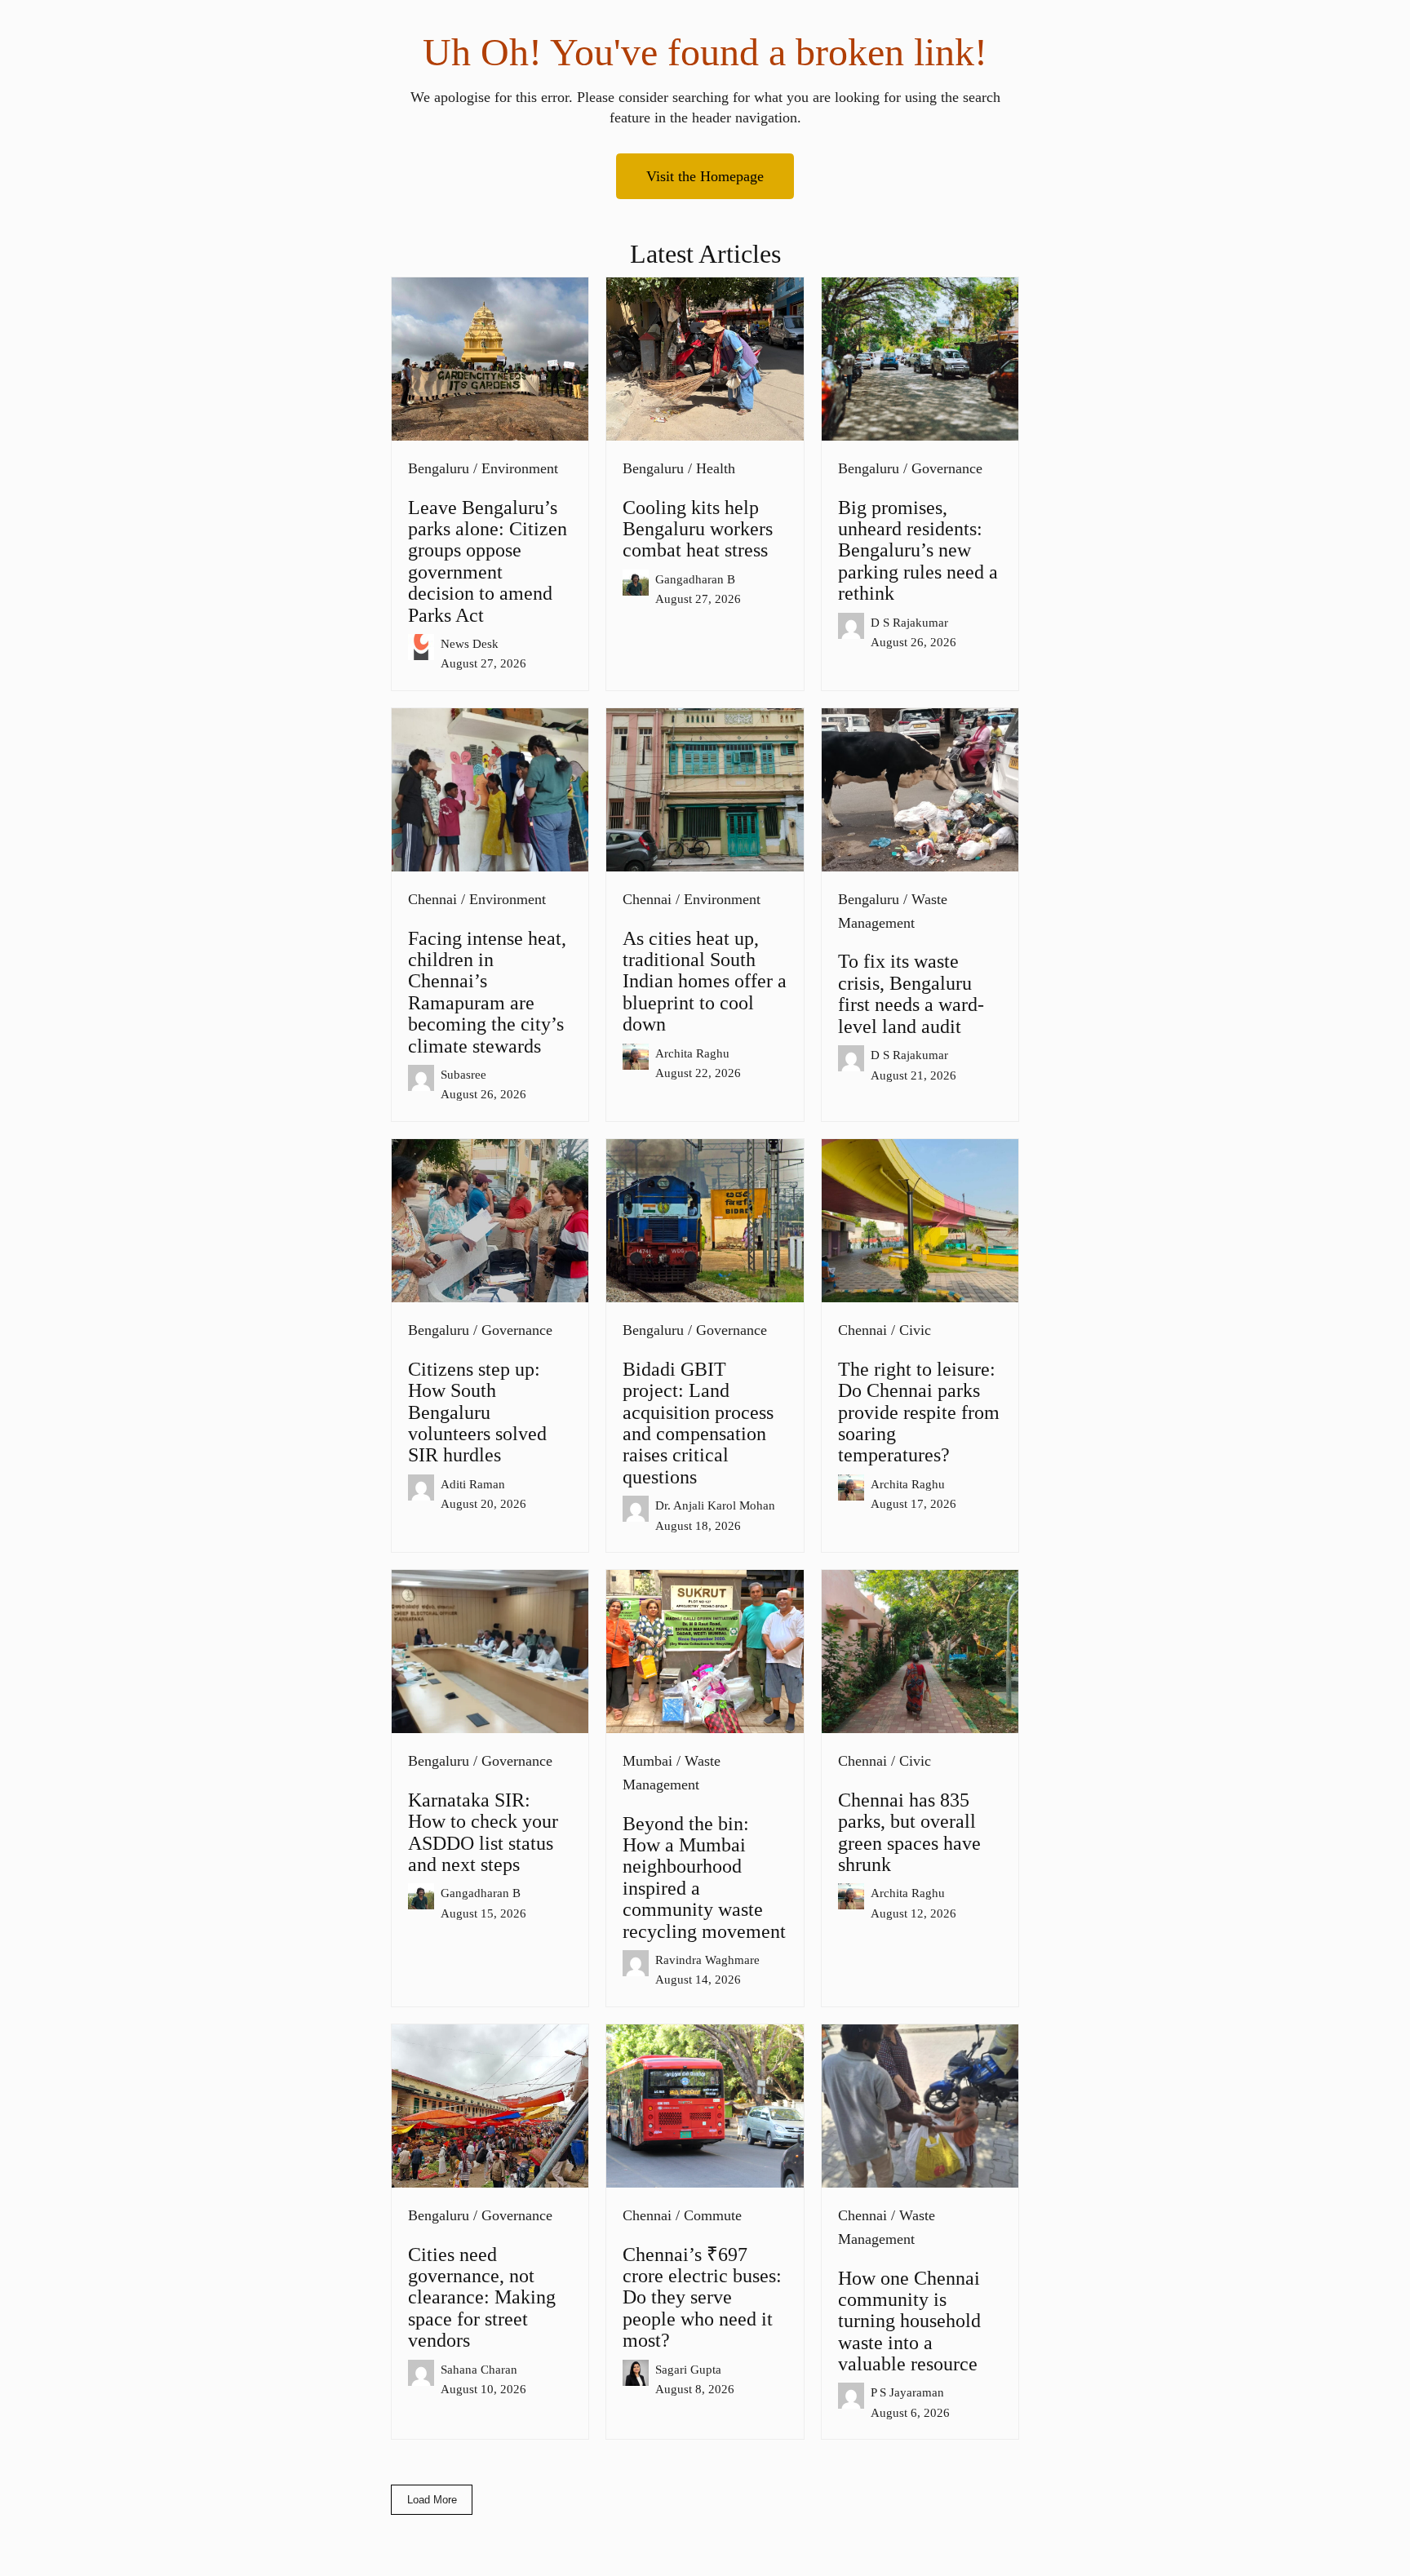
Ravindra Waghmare (707, 1960)
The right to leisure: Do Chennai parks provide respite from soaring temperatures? (919, 1412)
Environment (520, 468)
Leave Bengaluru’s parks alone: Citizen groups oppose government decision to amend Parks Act (488, 561)
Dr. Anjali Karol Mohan (715, 1505)
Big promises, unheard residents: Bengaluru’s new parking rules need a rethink (918, 551)
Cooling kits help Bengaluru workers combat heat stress (698, 529)
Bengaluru (439, 468)
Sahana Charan (479, 2369)
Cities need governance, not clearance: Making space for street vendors (482, 2298)
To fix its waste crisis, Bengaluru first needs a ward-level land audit (911, 993)
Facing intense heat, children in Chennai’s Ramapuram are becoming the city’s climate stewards (487, 992)
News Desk (470, 643)
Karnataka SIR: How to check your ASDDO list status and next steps (483, 1832)
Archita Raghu (692, 1053)
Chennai (432, 899)
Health (716, 468)
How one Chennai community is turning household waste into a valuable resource (909, 2321)
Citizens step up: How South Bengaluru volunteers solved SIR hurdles (477, 1412)
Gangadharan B (695, 579)
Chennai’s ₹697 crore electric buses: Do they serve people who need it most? (702, 2298)
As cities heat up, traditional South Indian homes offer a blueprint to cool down (705, 982)
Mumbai (647, 1761)
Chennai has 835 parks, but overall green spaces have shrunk (909, 1832)
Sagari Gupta (688, 2369)
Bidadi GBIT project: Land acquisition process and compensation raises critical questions (698, 1423)
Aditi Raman (473, 1484)
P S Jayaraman (907, 2392)
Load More (432, 2500)
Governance (947, 468)
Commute (713, 2215)
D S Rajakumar (909, 622)
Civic (915, 1330)
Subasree (463, 1074)
